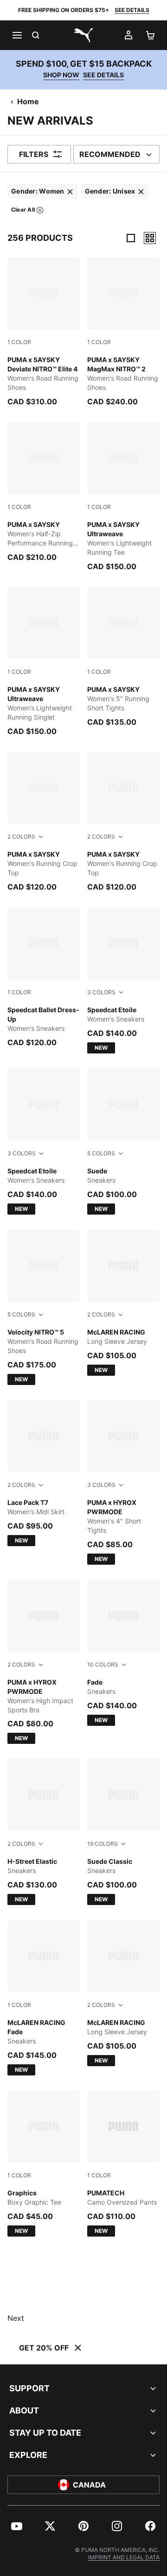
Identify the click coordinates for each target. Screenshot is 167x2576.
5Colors (101, 1153)
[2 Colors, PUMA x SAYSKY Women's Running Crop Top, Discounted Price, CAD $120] (44, 822)
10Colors (103, 1664)
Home (28, 101)
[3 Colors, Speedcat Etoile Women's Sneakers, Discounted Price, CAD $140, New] (123, 980)
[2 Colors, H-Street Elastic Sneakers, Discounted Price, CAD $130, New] (44, 1832)
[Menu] (17, 35)
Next (16, 2318)
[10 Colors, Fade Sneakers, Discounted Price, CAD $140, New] (123, 1653)
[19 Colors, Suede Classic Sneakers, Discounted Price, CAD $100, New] (123, 1832)
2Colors (21, 837)
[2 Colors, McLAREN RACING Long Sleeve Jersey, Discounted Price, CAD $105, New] (123, 1303)
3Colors (101, 992)
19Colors (103, 1844)
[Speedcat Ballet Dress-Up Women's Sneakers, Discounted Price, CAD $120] (44, 978)
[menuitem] (42, 191)
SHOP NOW (61, 75)
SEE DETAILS (132, 10)
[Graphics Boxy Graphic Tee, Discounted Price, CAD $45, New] (44, 2163)
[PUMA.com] (83, 35)
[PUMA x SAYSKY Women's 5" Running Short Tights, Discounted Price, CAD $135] (123, 657)
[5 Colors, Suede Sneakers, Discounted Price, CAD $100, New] (123, 1141)
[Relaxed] (150, 238)
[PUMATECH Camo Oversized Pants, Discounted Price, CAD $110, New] (123, 2163)
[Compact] (131, 238)
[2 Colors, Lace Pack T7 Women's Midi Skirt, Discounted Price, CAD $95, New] (44, 1473)
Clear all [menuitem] (23, 211)
